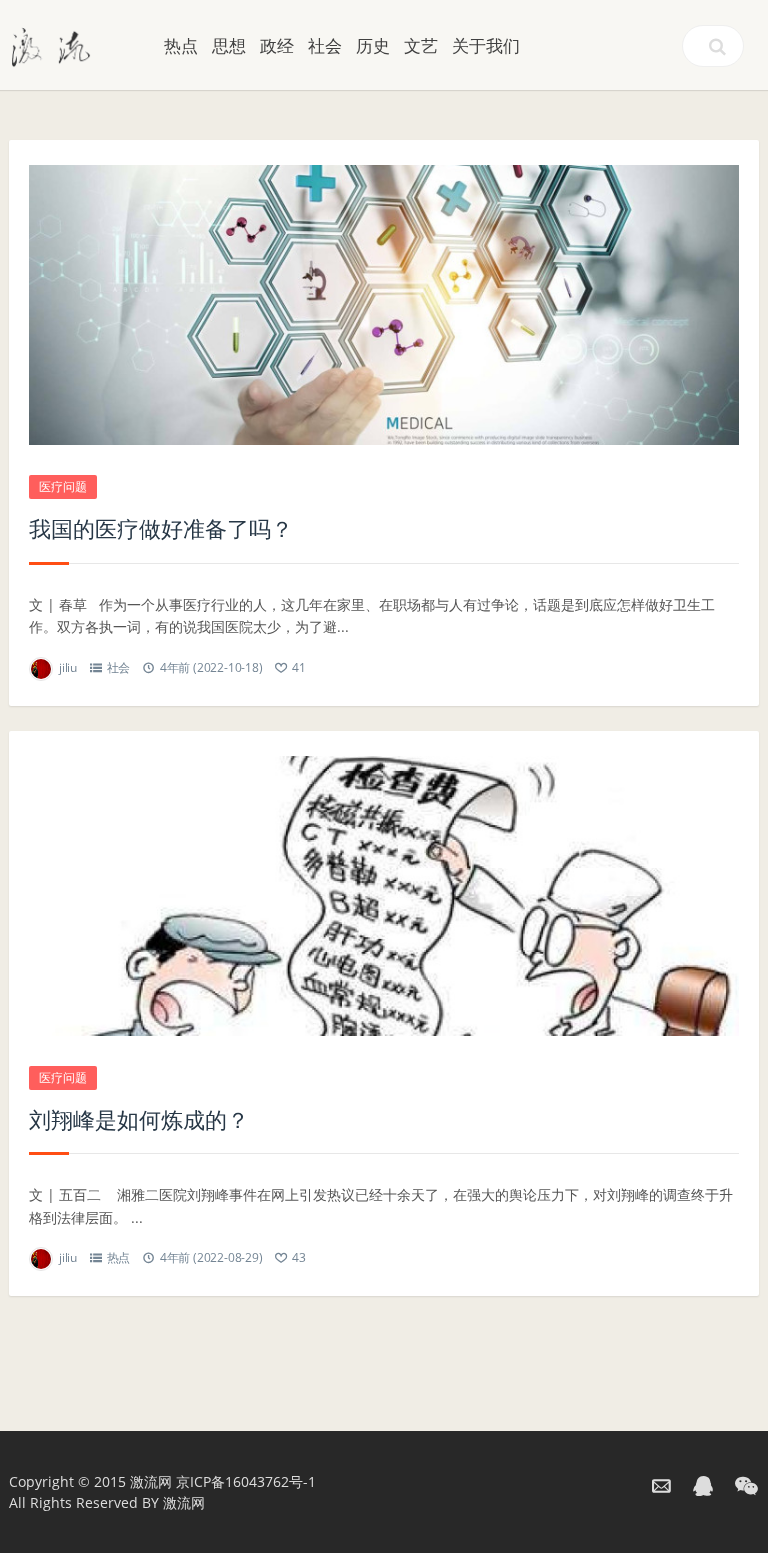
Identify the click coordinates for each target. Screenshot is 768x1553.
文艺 (421, 45)
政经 (277, 45)
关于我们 (486, 45)
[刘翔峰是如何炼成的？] (384, 896)
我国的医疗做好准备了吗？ (161, 528)
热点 (181, 45)
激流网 (151, 1481)
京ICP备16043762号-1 (246, 1481)
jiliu (68, 667)
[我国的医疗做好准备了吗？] (384, 305)
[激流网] (51, 45)
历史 (373, 45)
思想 (229, 45)
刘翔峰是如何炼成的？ (139, 1119)
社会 (325, 45)
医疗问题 (63, 486)
